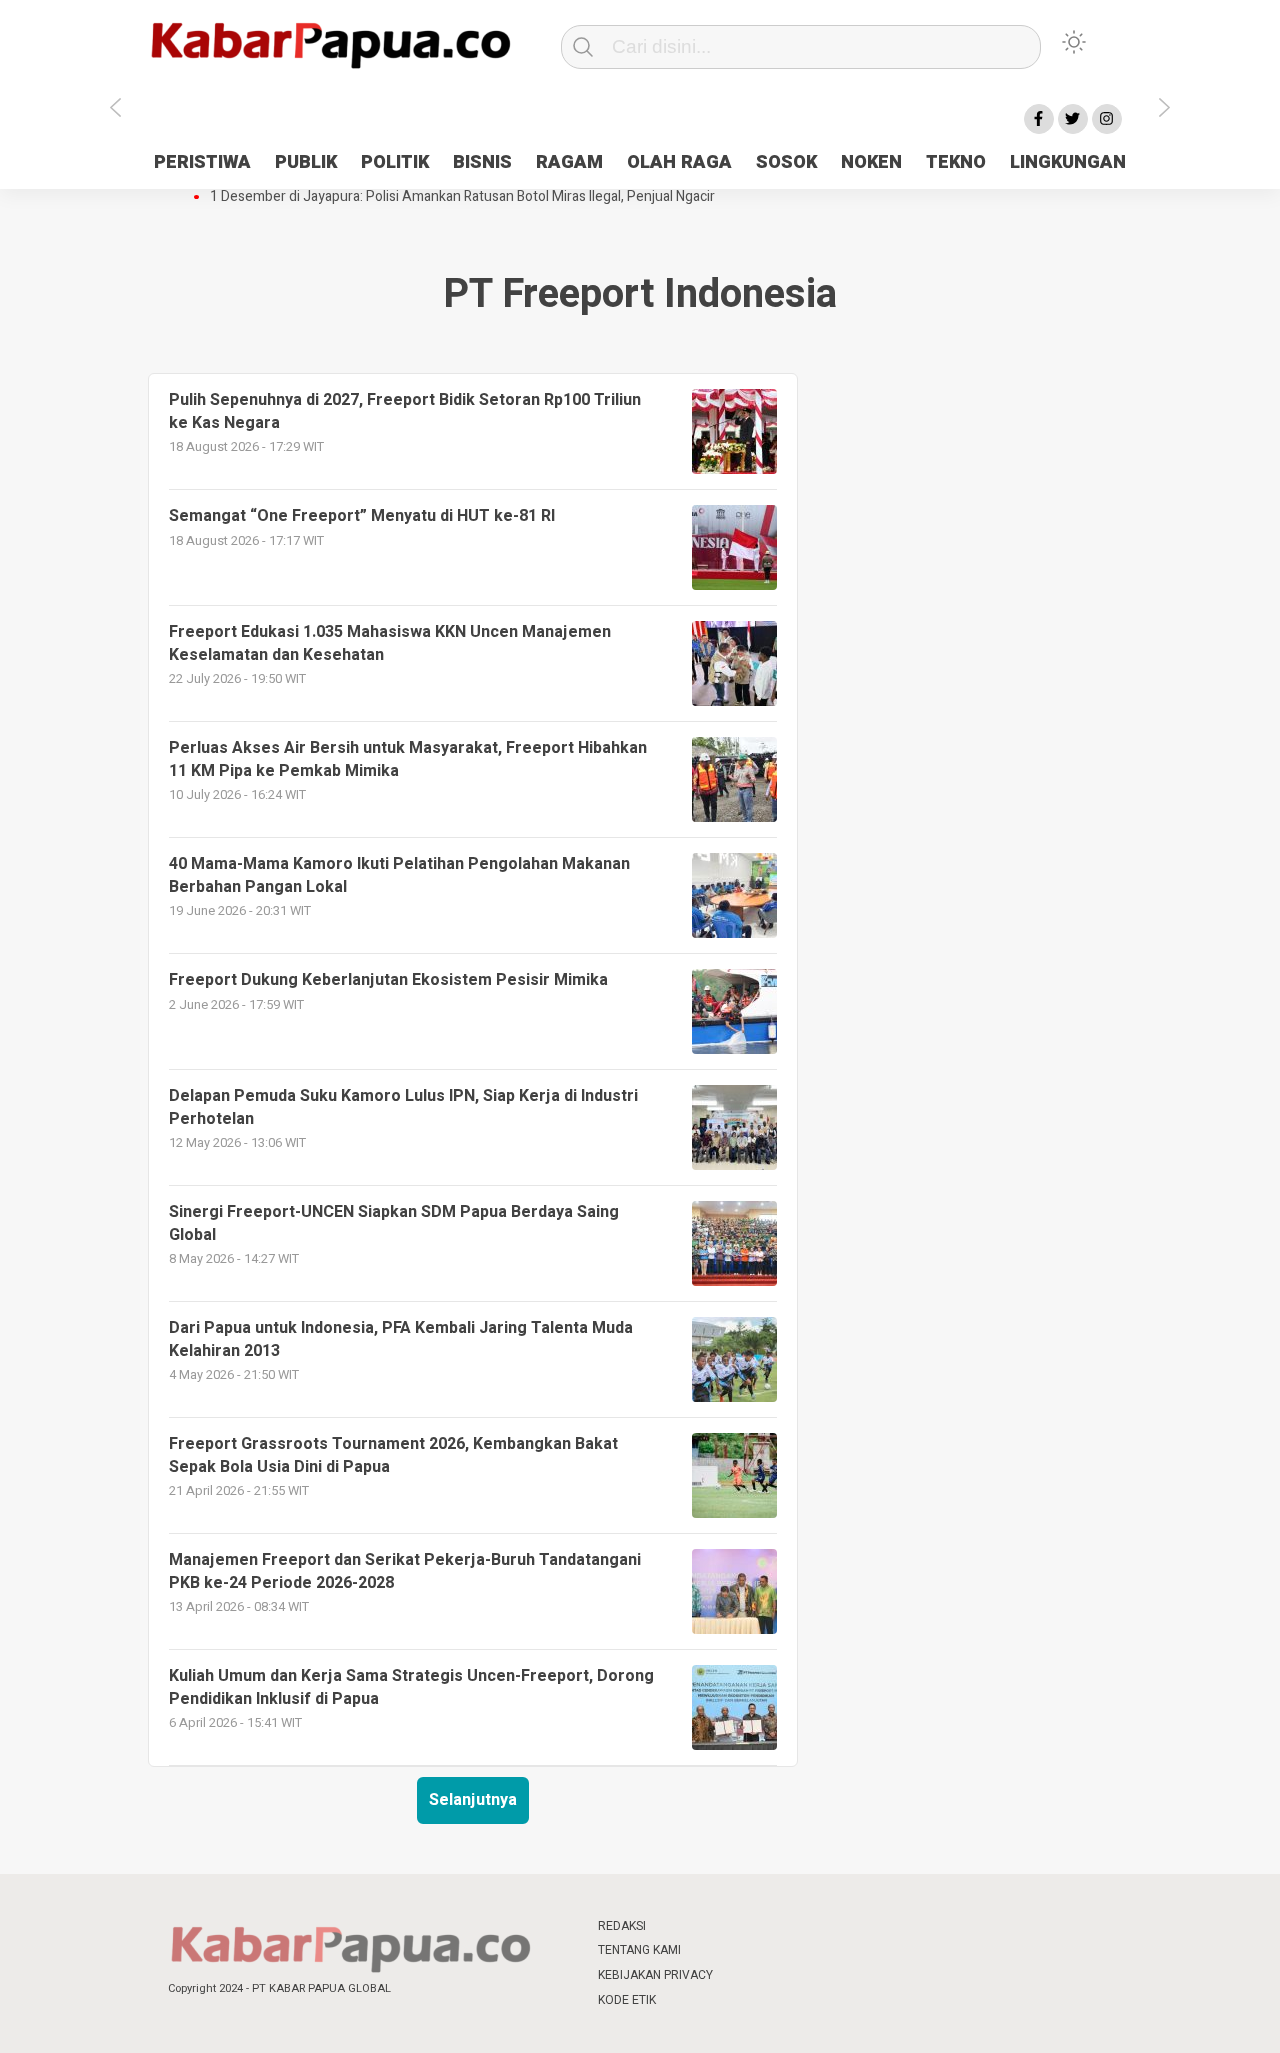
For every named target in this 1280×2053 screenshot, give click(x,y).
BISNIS (482, 162)
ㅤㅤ (773, 1926)
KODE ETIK (627, 2000)
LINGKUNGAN (1068, 162)
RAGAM (569, 162)
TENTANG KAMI (639, 1950)
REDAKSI (622, 1926)
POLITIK (395, 162)
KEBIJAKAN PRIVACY (655, 1975)
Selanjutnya (473, 1800)
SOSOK (786, 162)
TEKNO (956, 162)
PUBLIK (306, 162)
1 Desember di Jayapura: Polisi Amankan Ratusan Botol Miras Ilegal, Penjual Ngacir (462, 197)
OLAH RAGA (679, 162)
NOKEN (871, 162)
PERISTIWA (202, 162)
